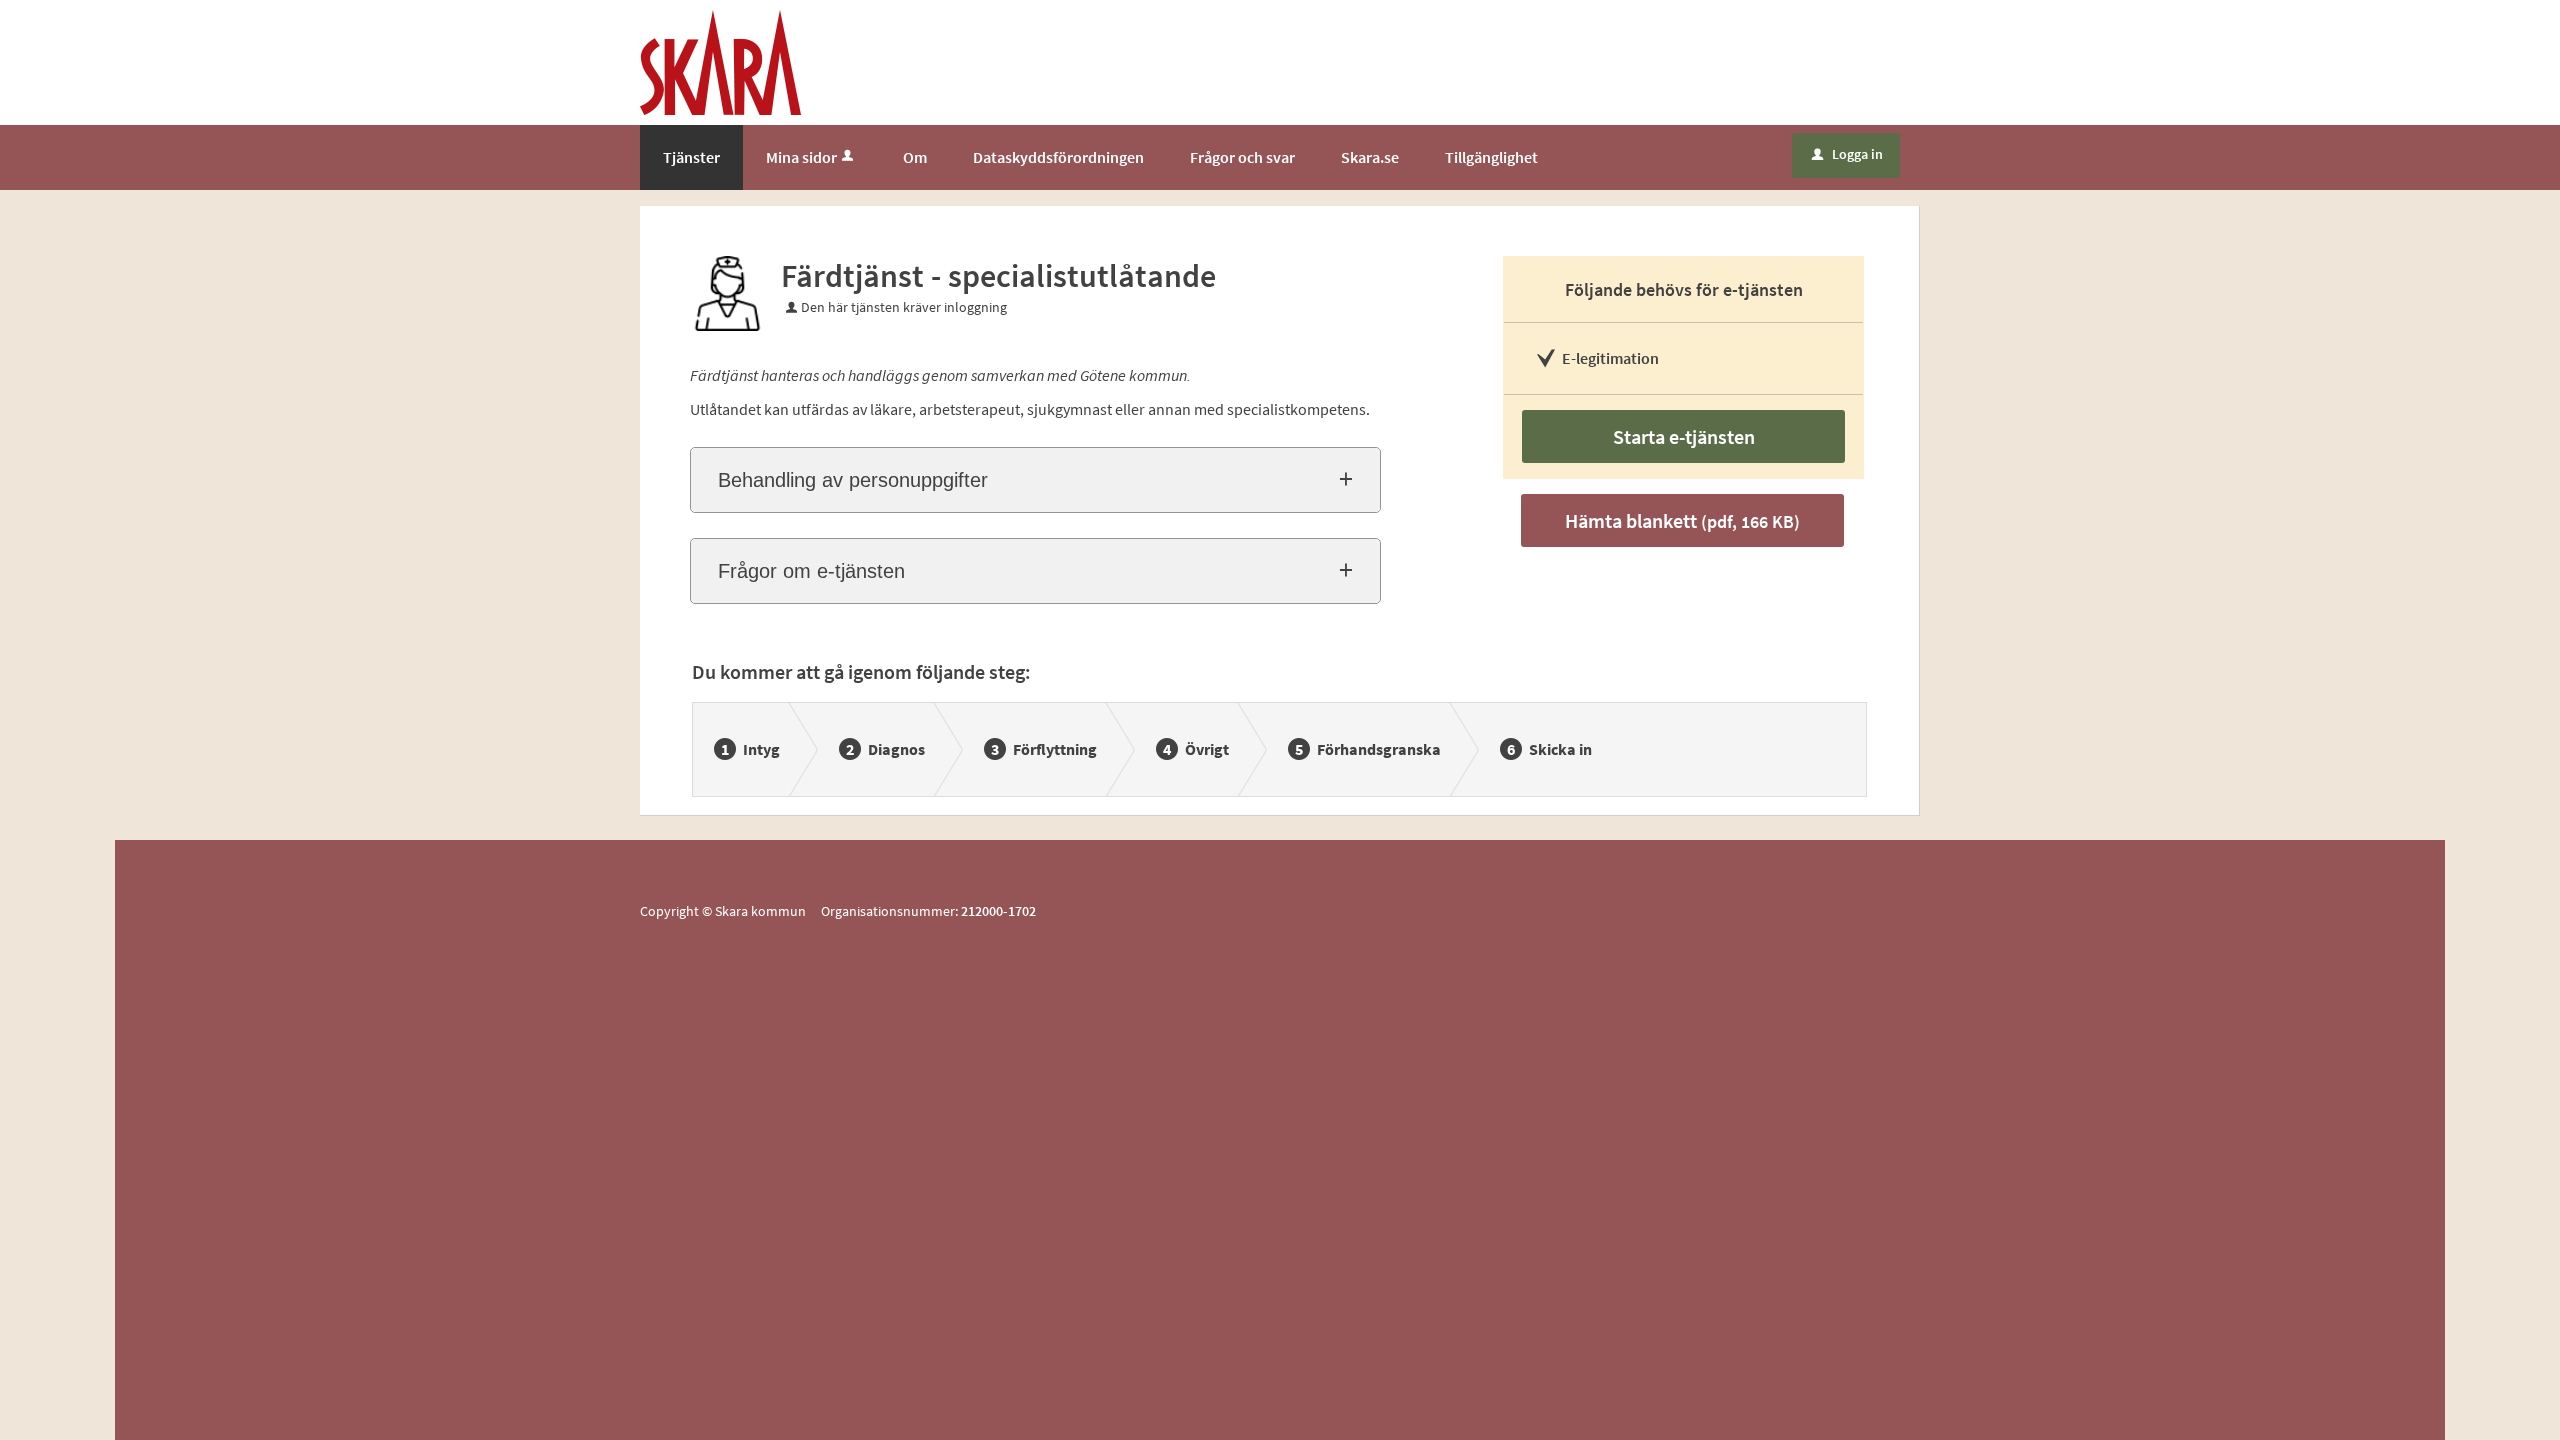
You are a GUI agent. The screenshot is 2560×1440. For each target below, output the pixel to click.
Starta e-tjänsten (1684, 436)
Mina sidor (801, 157)
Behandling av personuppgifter (853, 480)
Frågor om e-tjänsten (811, 571)
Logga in (1847, 154)
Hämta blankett (1682, 520)
